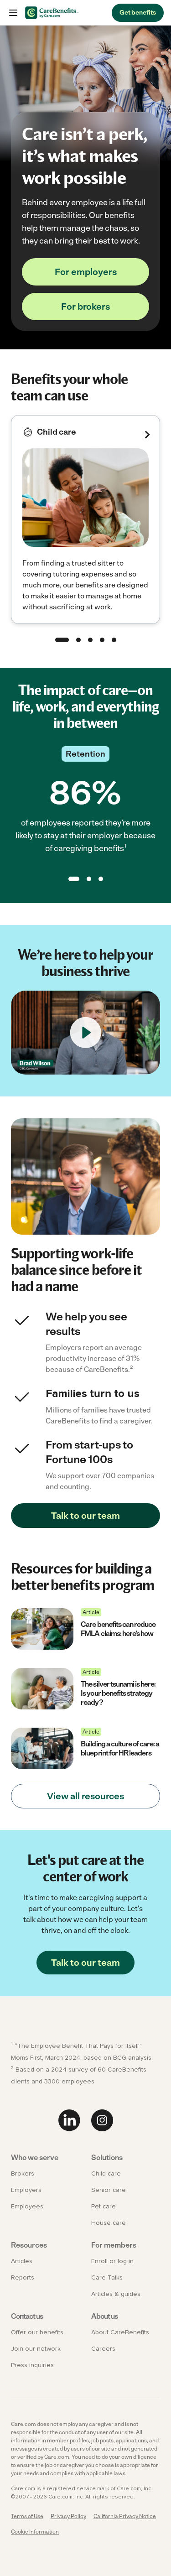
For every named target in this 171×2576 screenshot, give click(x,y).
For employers (86, 272)
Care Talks (107, 2278)
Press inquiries (32, 2365)
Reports (23, 2278)
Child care (106, 2174)
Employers (26, 2190)
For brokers (85, 306)
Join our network (36, 2349)
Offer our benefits (37, 2332)
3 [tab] (90, 640)
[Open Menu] (13, 13)
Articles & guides (116, 2294)
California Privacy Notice (125, 2516)
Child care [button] (57, 432)
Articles (22, 2261)
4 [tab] (102, 640)
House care (109, 2223)
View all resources (85, 1796)
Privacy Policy (68, 2516)
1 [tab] (62, 640)
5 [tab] (114, 640)
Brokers (23, 2174)
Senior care (109, 2190)
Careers (103, 2349)
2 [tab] (78, 640)
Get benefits (138, 13)
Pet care (104, 2207)
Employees (27, 2207)
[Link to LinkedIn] (69, 2120)
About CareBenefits (120, 2332)
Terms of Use (27, 2516)
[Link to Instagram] (102, 2120)
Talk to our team (85, 1516)
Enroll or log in (112, 2261)
